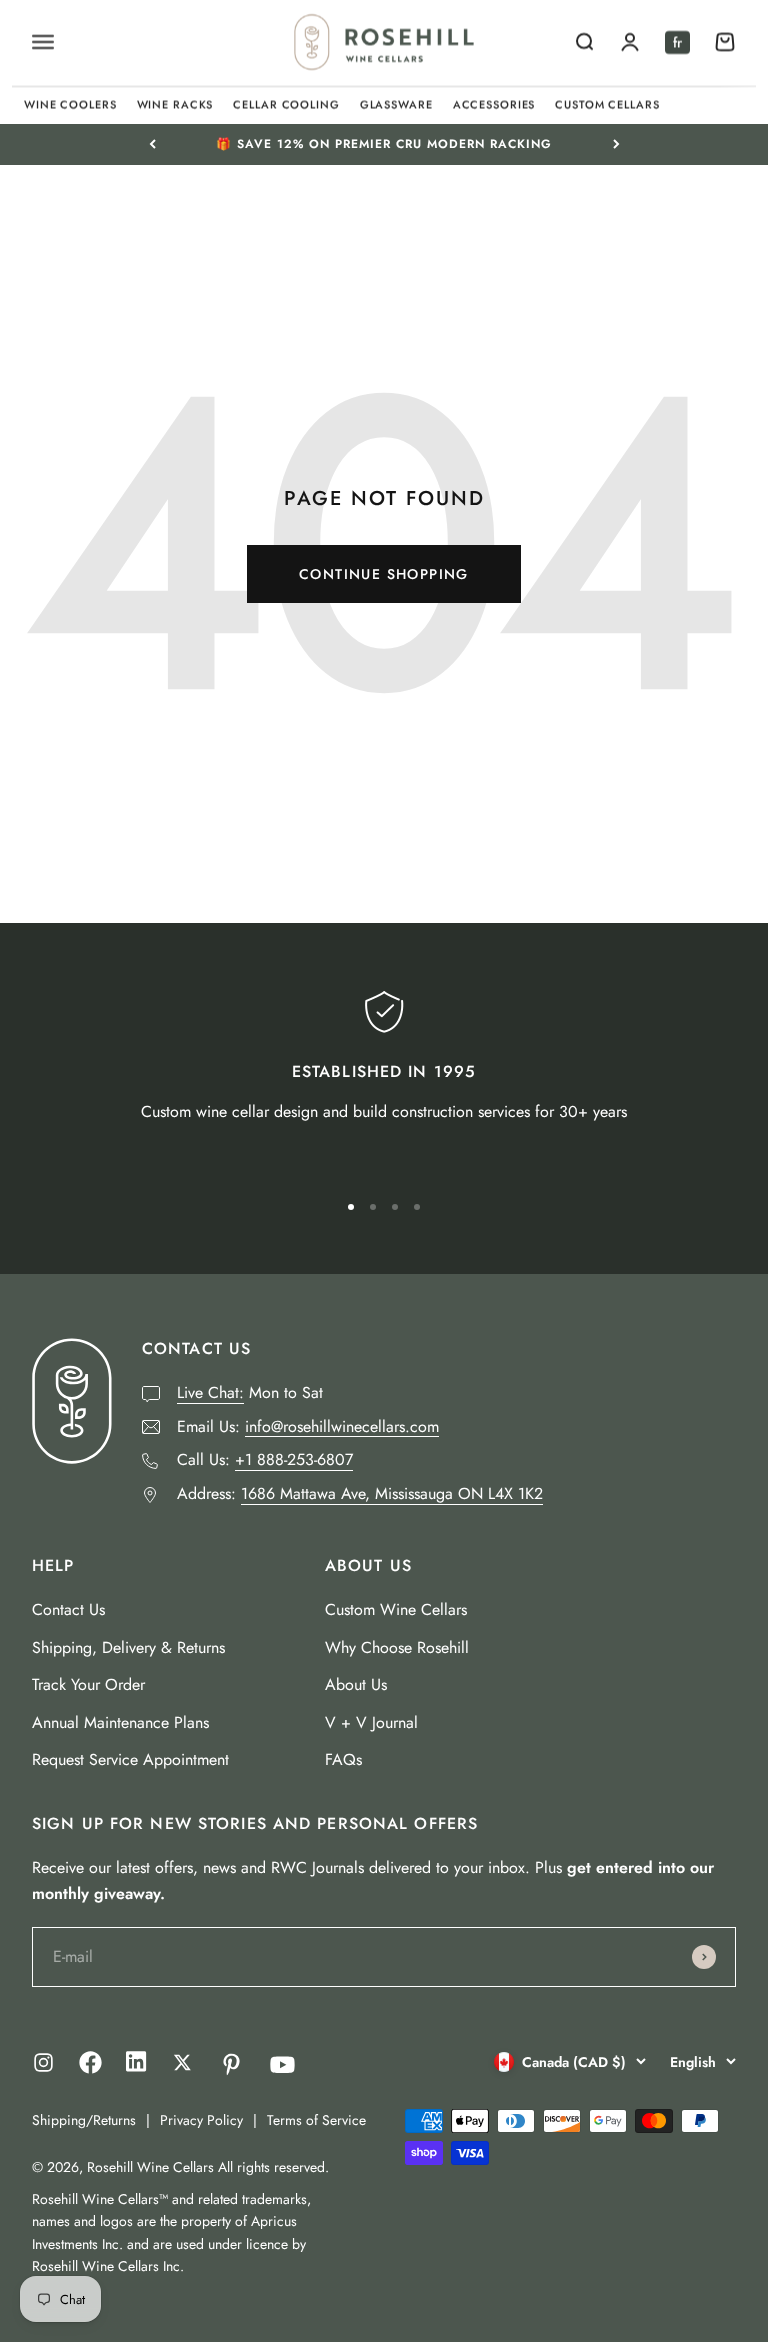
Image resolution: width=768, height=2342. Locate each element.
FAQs (343, 1759)
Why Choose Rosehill (397, 1647)
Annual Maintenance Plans (120, 1722)
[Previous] (152, 144)
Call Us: (265, 1459)
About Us (356, 1684)
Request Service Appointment (130, 1759)
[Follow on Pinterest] (231, 2064)
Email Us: (308, 1426)
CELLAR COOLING (286, 104)
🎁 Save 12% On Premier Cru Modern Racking (384, 144)
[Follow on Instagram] (43, 2062)
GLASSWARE (396, 104)
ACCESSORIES (494, 104)
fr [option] (677, 42)
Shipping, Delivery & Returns (128, 1647)
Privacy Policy (201, 2120)
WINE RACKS (175, 104)
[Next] (616, 144)
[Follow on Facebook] (90, 2068)
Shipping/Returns (84, 2120)
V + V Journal (371, 1722)
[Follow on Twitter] (182, 2062)
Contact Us (68, 1609)
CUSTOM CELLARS (607, 104)
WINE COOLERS (70, 104)
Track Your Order (88, 1684)
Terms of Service (316, 2120)
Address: (360, 1493)
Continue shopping (384, 574)
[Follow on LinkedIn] (136, 2066)
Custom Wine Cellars (396, 1609)
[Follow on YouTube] (282, 2064)
